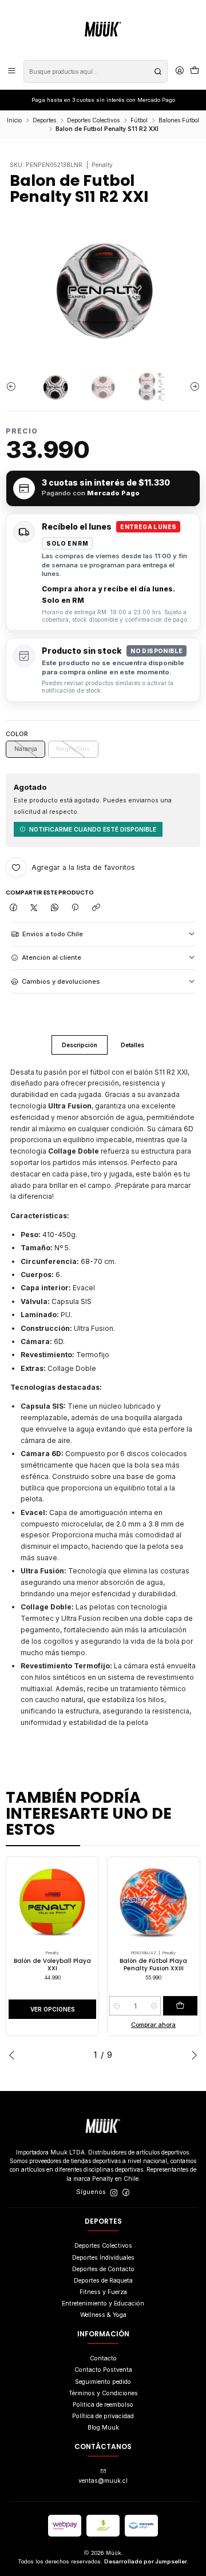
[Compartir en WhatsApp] (55, 908)
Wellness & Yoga (103, 2315)
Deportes (44, 120)
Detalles (132, 1045)
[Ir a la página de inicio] (103, 29)
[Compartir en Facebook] (13, 908)
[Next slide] (192, 387)
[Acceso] (180, 71)
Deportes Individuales (103, 2258)
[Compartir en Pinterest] (75, 908)
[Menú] (12, 71)
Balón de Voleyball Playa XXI (52, 1965)
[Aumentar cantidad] (154, 2006)
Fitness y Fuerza (103, 2292)
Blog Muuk (103, 2428)
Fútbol (139, 120)
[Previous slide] (14, 387)
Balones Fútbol (179, 120)
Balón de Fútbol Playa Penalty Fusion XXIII (153, 1965)
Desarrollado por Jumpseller (146, 2561)
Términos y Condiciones (103, 2393)
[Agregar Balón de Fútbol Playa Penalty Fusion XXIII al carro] (180, 2006)
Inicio (14, 120)
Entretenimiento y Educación (103, 2303)
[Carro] (195, 71)
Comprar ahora (153, 2025)
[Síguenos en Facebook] (126, 2193)
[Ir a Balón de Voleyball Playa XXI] (53, 1903)
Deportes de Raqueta (103, 2281)
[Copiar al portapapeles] (96, 908)
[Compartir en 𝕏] (33, 908)
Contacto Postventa (103, 2370)
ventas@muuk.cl (103, 2481)
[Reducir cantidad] (116, 2006)
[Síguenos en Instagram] (114, 2193)
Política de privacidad (103, 2416)
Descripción (80, 1045)
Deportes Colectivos (93, 120)
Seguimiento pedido (103, 2382)
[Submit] (158, 71)
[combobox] (96, 71)
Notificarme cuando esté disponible (93, 829)
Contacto (103, 2358)
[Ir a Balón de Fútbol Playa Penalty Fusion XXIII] (153, 1903)
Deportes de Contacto (103, 2269)
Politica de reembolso (103, 2405)
